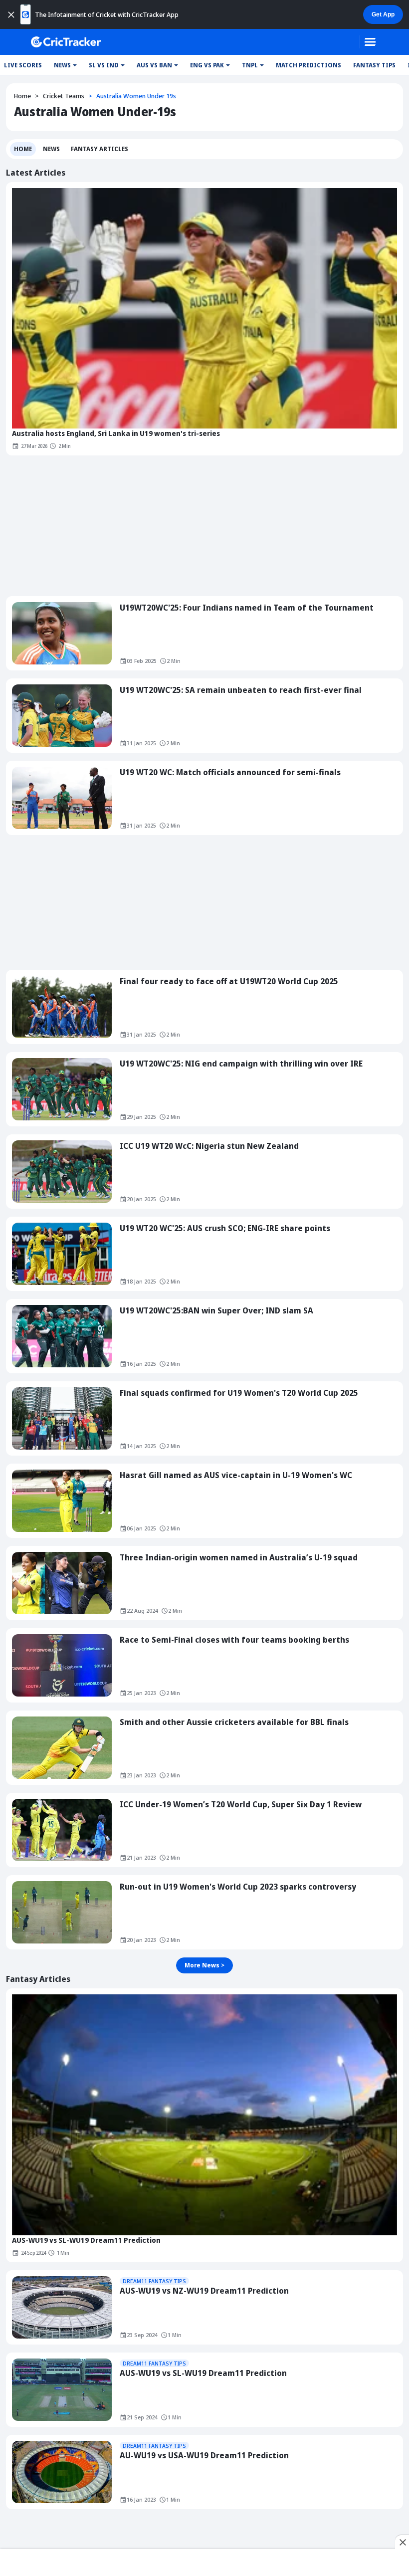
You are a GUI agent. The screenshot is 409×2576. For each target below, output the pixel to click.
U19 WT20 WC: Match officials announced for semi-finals (230, 772)
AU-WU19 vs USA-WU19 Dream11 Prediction (204, 2455)
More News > (204, 1965)
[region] (204, 2564)
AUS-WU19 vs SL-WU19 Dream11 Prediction (86, 2240)
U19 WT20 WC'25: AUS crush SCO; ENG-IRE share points (225, 1228)
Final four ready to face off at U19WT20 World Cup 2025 (229, 981)
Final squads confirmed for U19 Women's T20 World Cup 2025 (239, 1393)
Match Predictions (308, 65)
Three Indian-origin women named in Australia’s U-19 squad (239, 1557)
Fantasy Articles (100, 149)
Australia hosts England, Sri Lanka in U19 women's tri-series (116, 433)
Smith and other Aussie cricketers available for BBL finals (234, 1722)
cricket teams (64, 96)
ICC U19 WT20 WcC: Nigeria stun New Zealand (209, 1146)
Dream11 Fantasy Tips (154, 2281)
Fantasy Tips (374, 65)
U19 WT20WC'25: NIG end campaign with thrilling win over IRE (241, 1064)
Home (22, 96)
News (51, 149)
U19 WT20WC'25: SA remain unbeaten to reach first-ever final (241, 690)
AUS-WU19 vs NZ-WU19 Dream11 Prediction (204, 2291)
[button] (65, 65)
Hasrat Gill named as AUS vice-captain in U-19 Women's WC (236, 1475)
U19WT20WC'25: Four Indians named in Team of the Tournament (247, 608)
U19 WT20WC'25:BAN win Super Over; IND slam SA (216, 1310)
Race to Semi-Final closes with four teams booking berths (234, 1640)
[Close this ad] (402, 2542)
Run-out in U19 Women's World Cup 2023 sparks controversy (238, 1887)
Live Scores (23, 65)
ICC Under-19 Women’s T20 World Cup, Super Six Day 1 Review (241, 1804)
